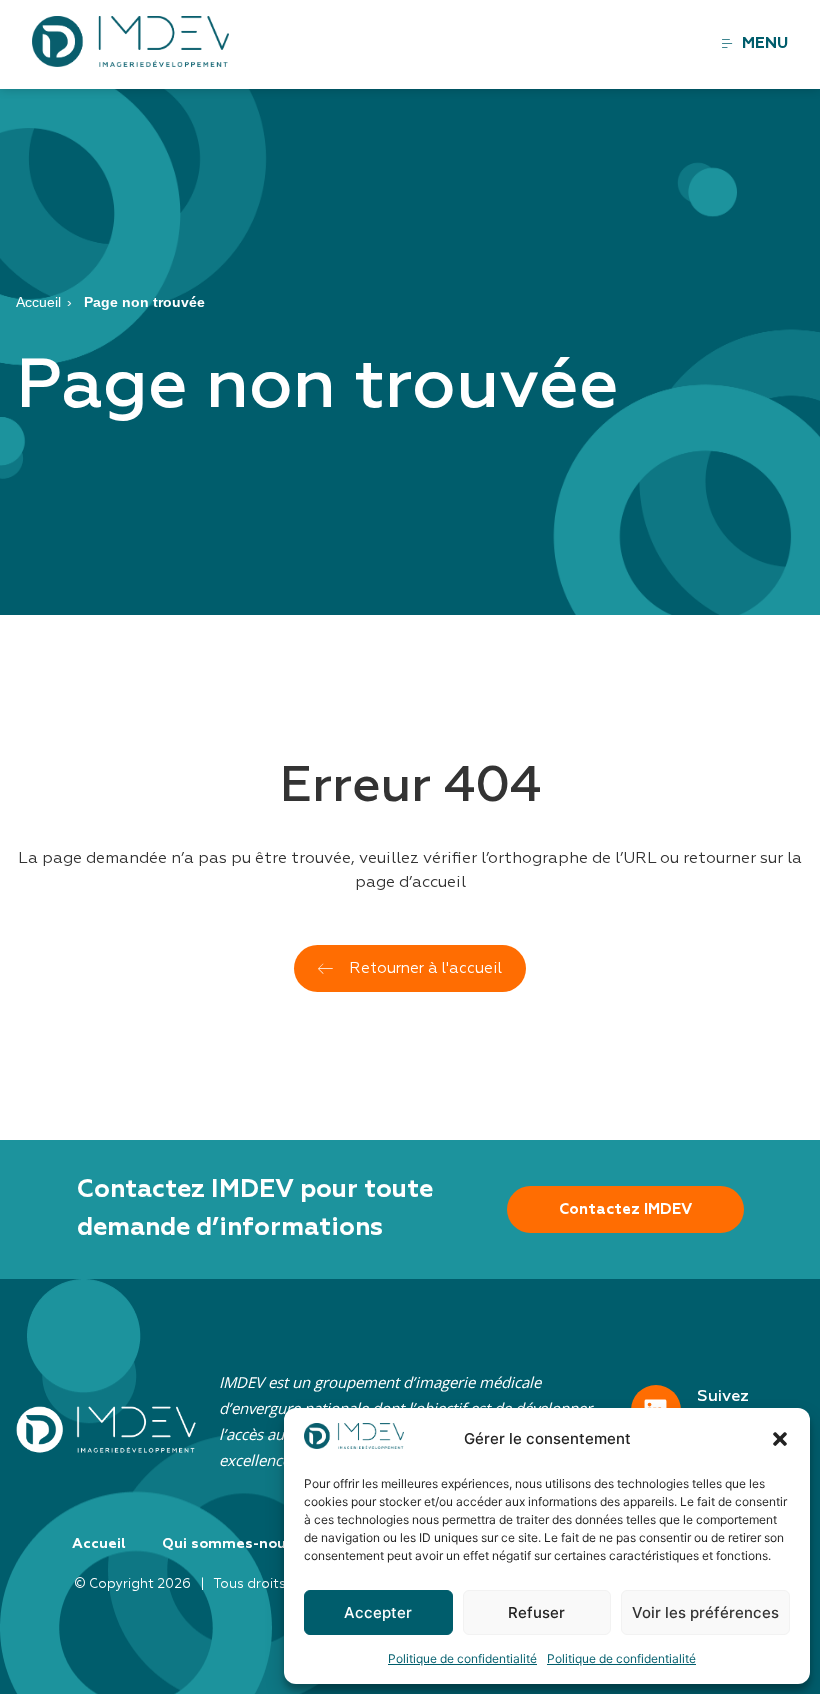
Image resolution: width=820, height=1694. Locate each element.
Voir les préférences (705, 1612)
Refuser (536, 1612)
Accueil (38, 302)
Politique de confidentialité (462, 1658)
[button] (780, 1439)
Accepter (378, 1612)
